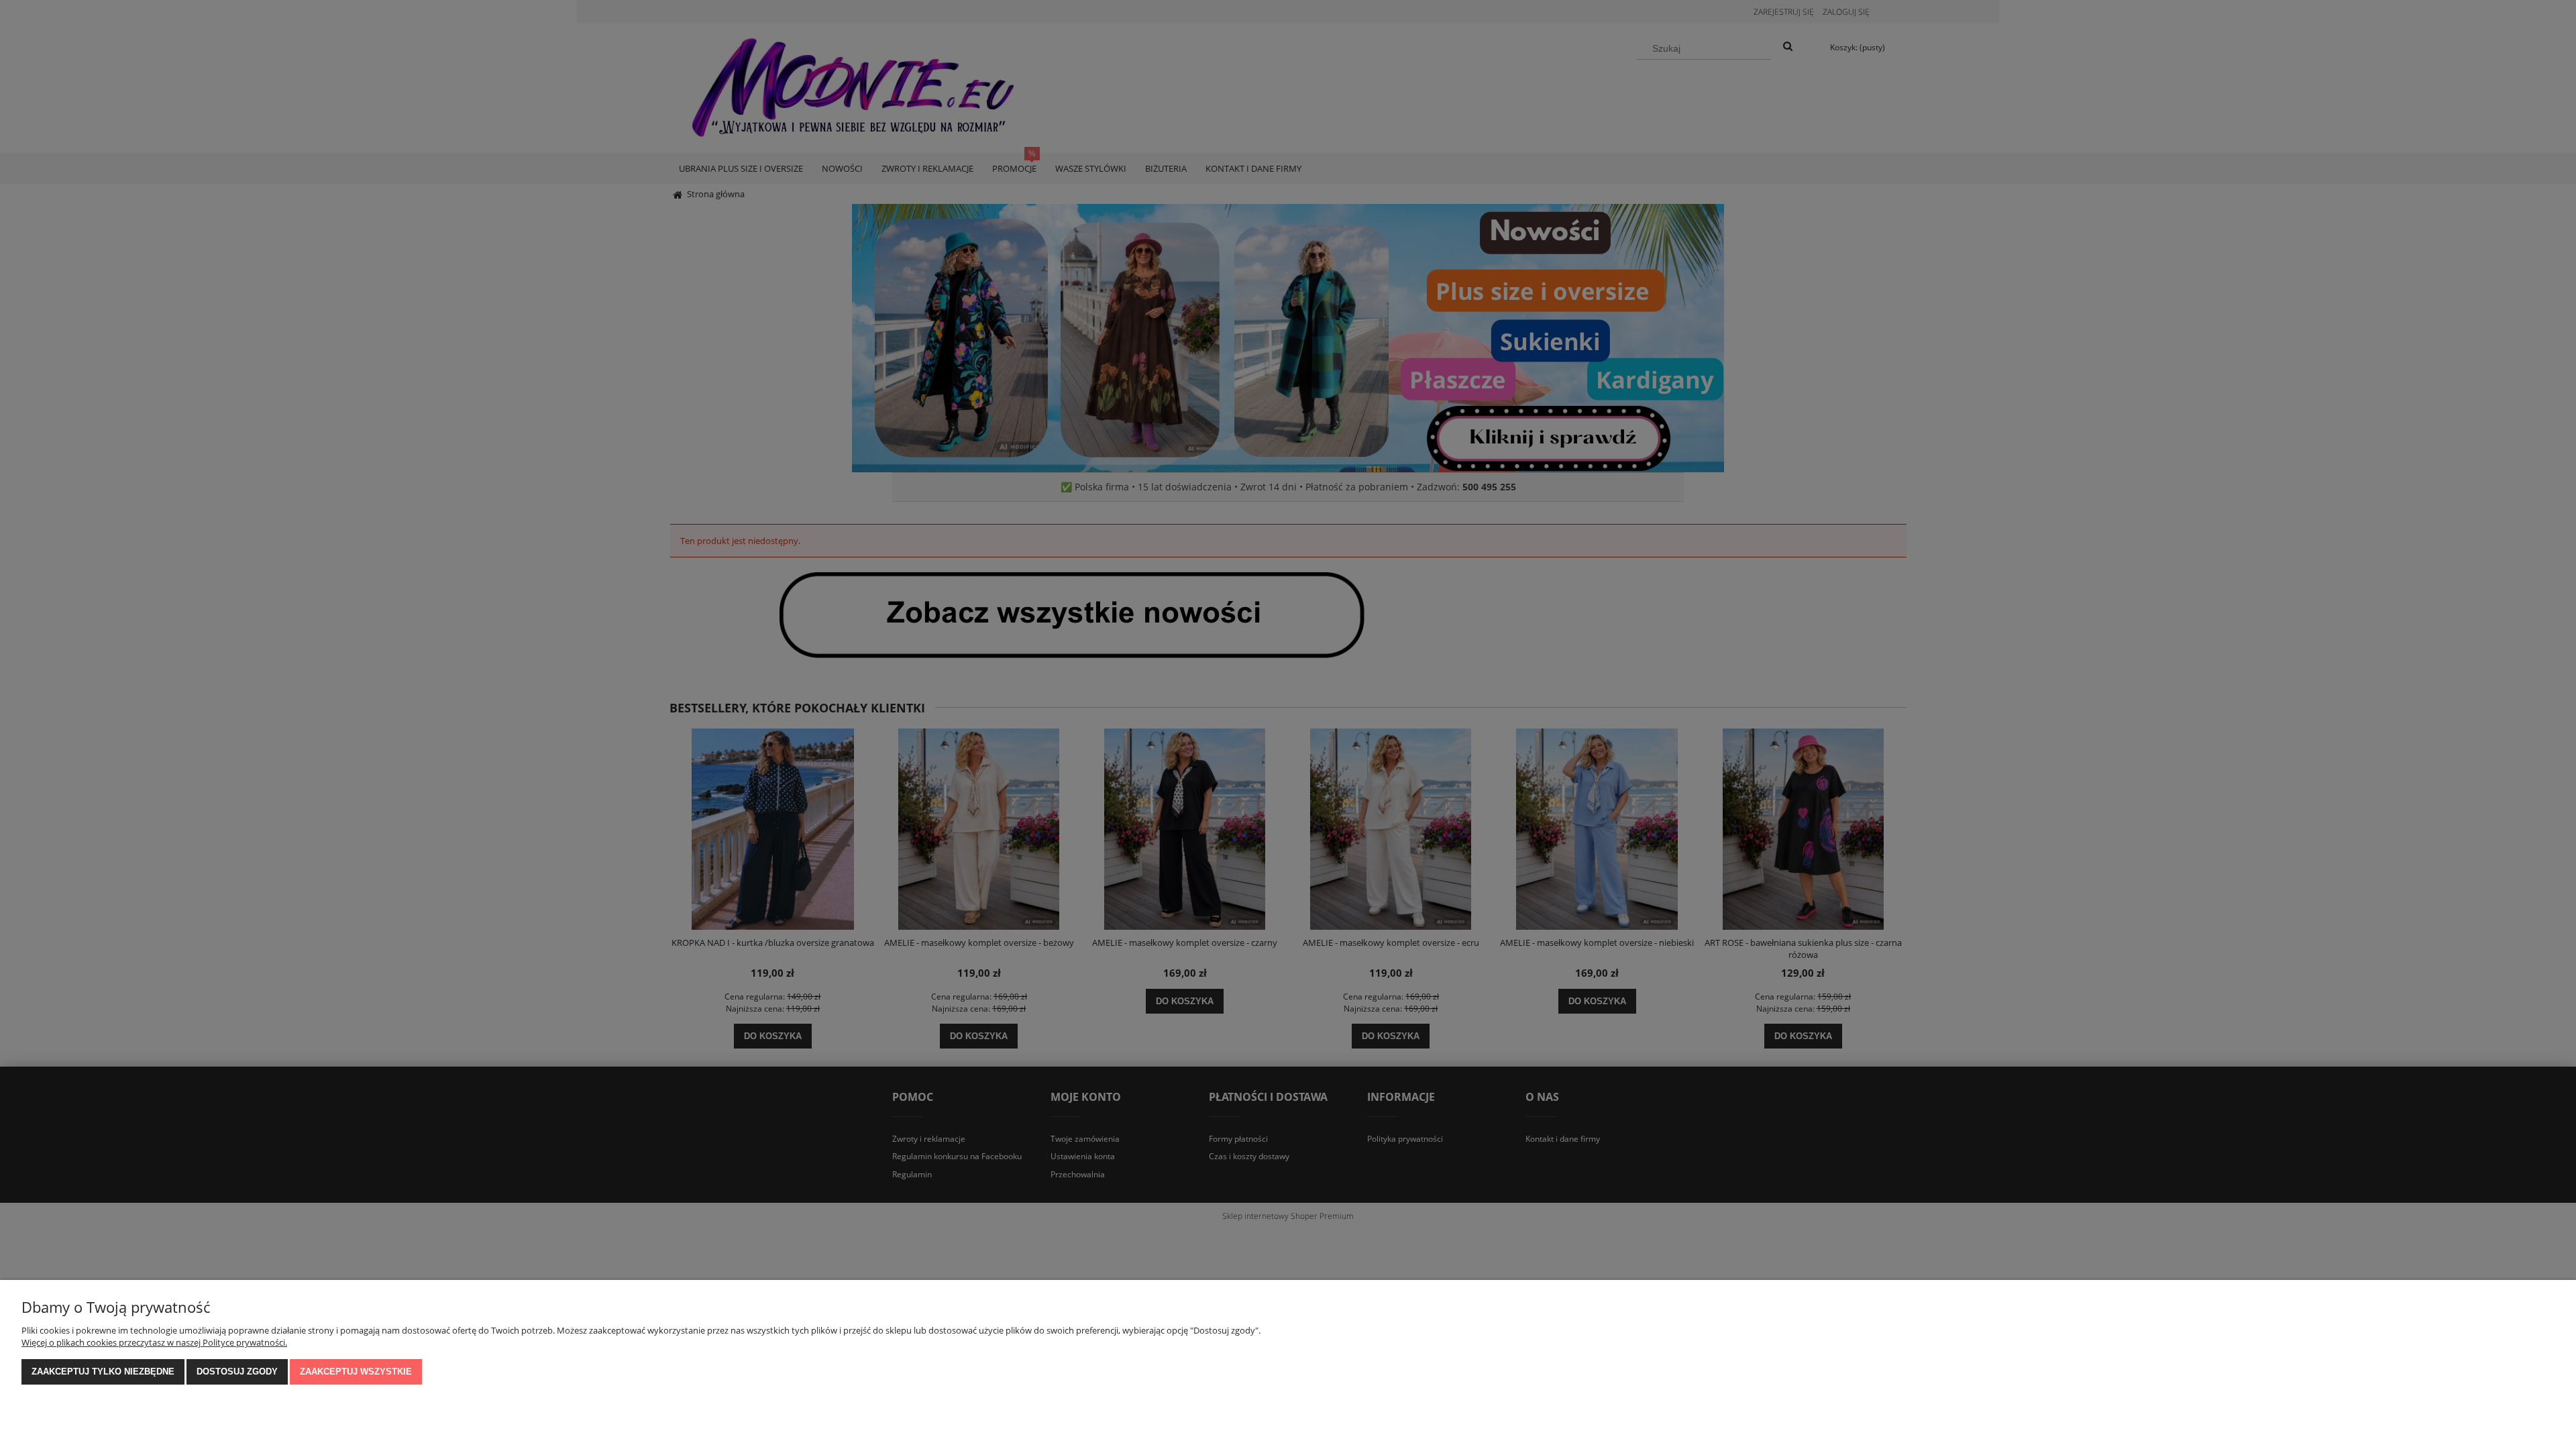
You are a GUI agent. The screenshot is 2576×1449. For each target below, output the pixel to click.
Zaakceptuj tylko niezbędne (103, 1372)
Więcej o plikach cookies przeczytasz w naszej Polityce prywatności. (154, 1342)
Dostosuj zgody (237, 1372)
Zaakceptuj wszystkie (356, 1372)
